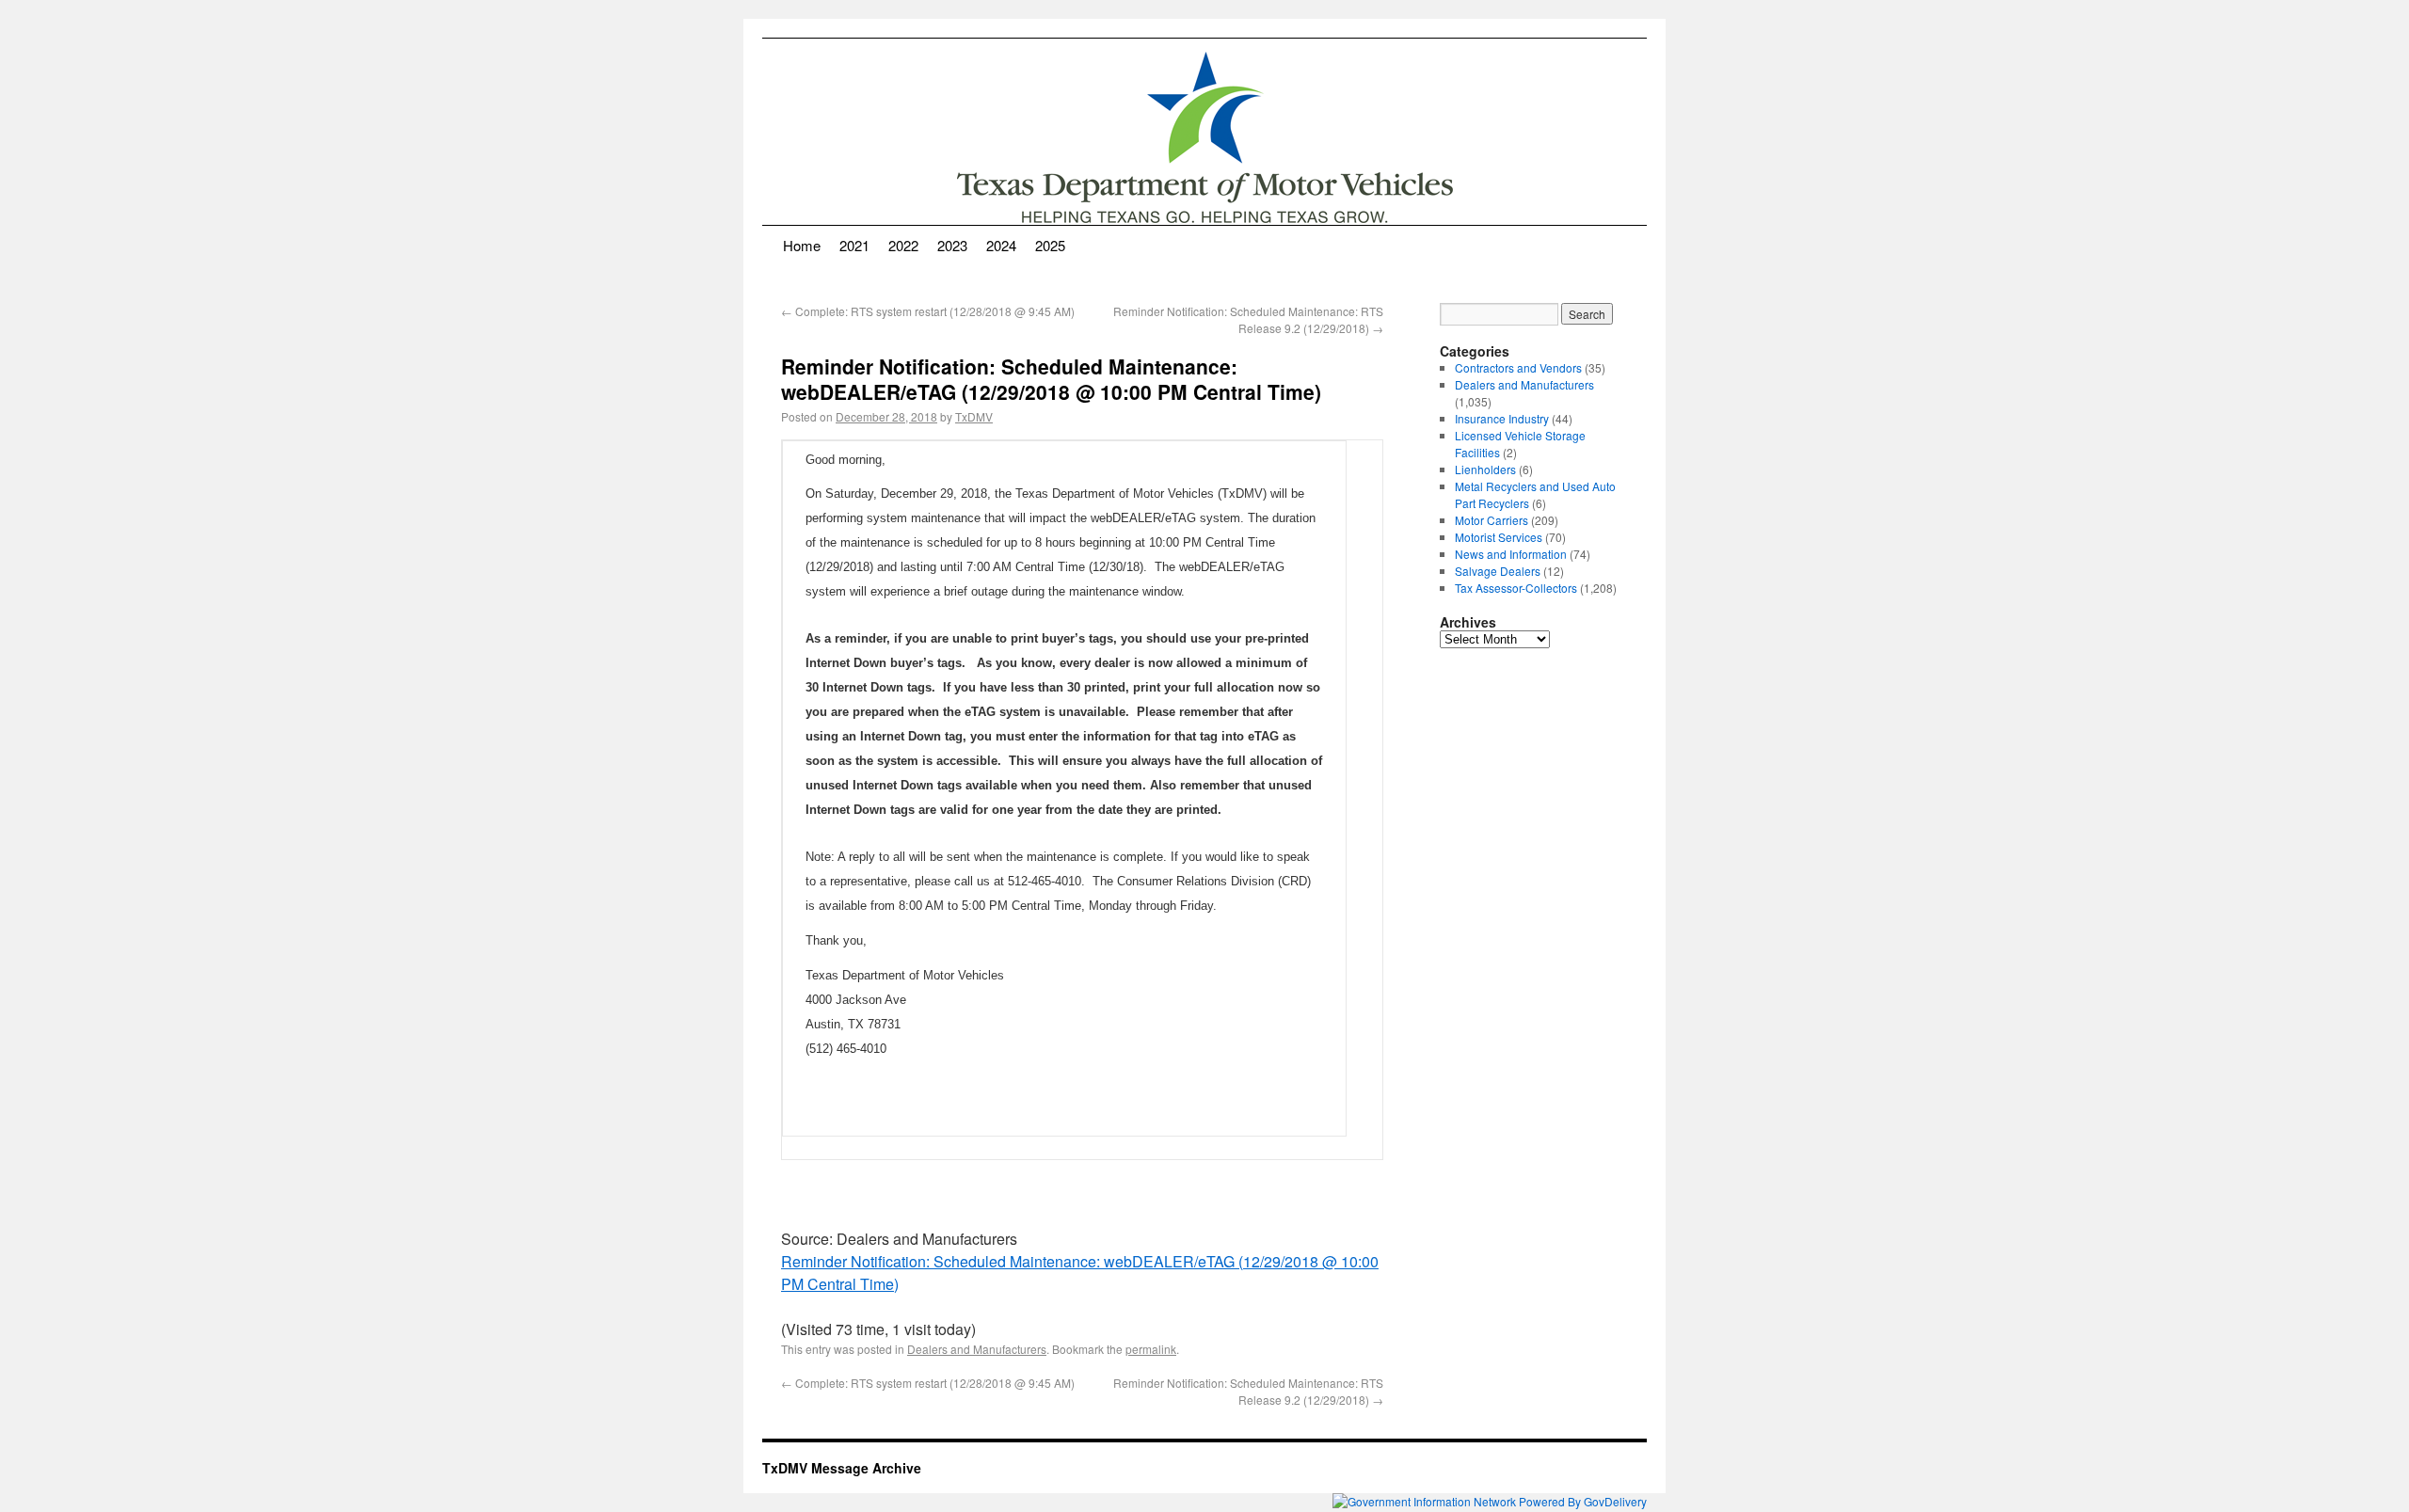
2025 (1050, 245)
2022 (903, 245)
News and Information (1511, 554)
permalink (1151, 1349)
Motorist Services (1499, 537)
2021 (854, 245)
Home (802, 245)
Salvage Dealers (1498, 571)
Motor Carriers (1492, 520)
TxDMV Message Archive (842, 1468)
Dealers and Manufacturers (977, 1349)
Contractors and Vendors (1518, 367)
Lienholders (1485, 469)
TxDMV (974, 416)
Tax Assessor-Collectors (1516, 588)
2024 (1001, 245)
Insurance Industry (1502, 418)
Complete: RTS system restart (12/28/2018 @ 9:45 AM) (928, 311)
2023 (952, 245)
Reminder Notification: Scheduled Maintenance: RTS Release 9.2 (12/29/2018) (1248, 319)
